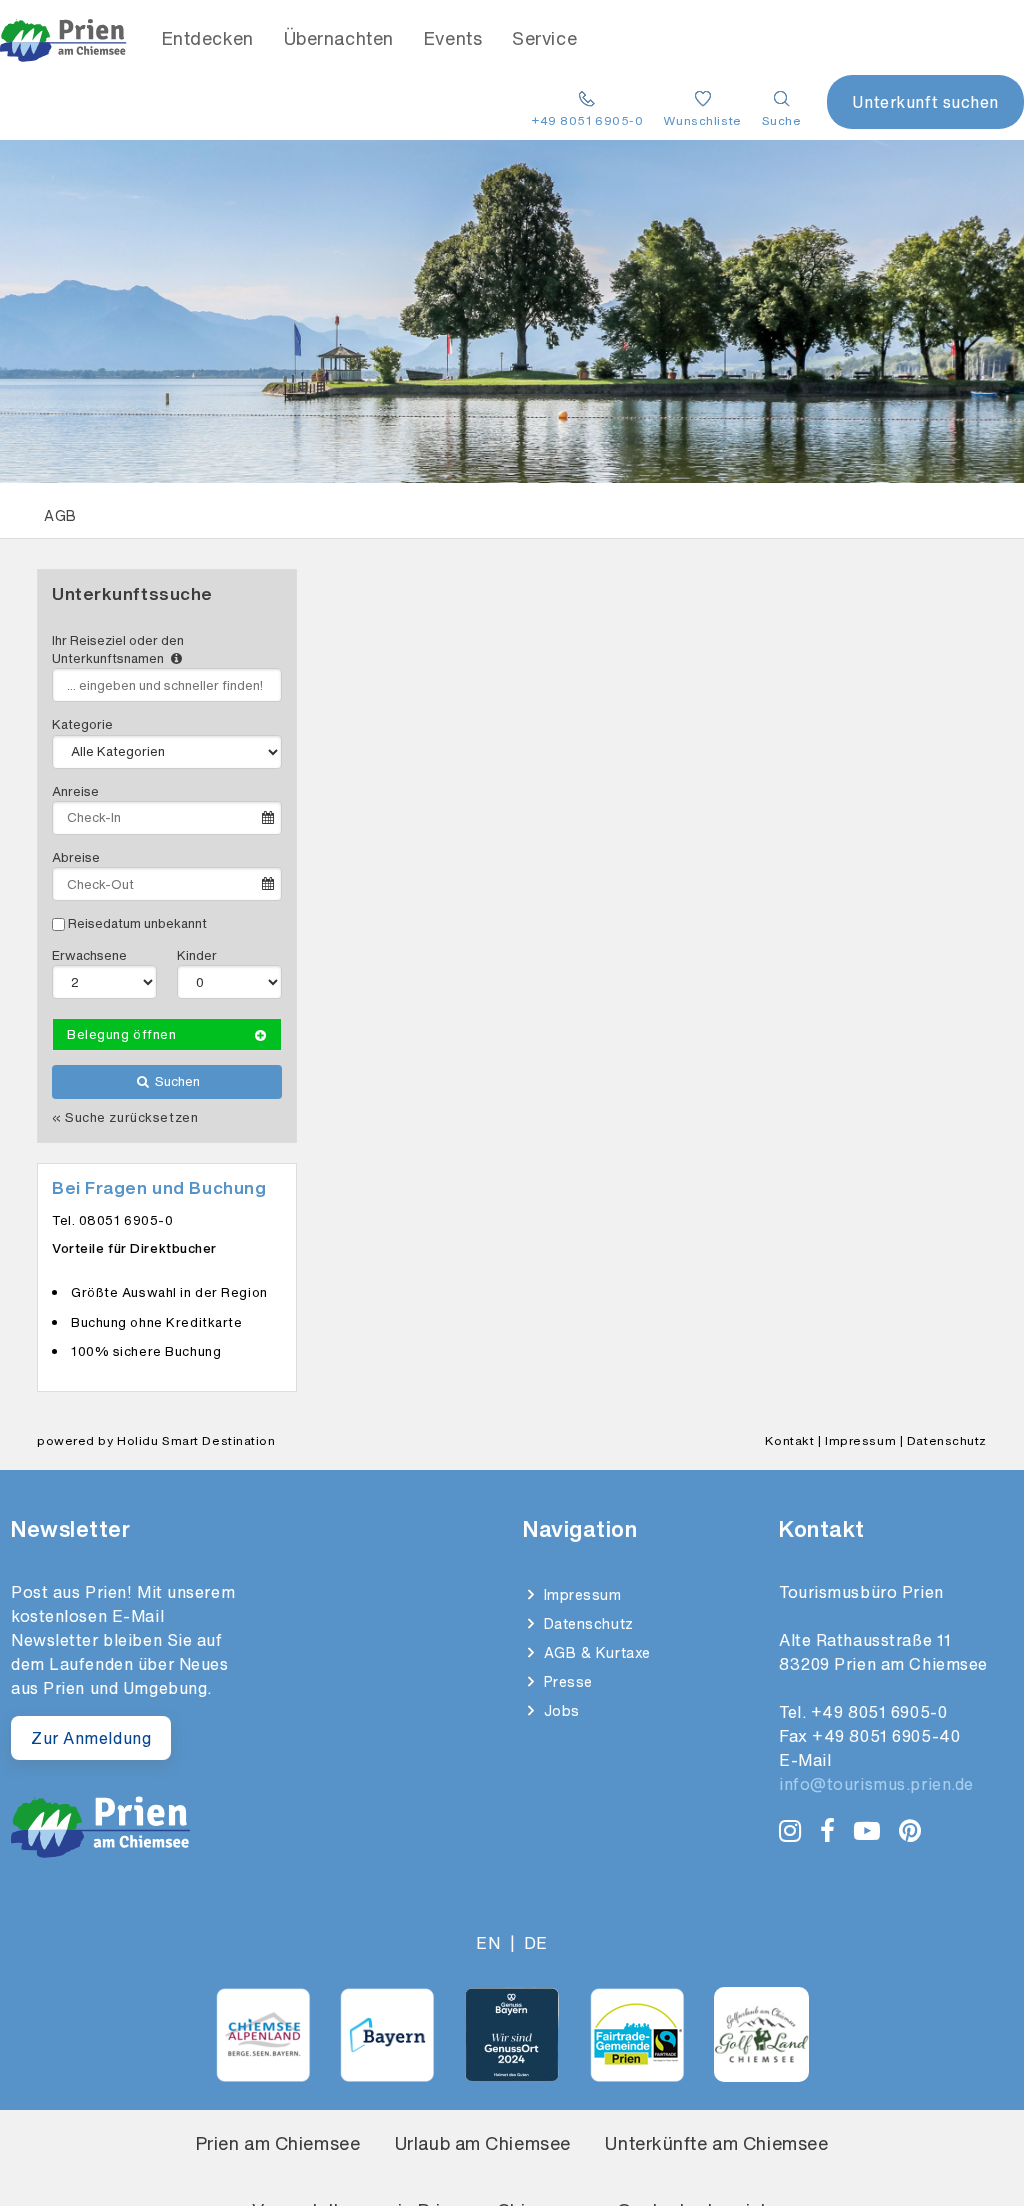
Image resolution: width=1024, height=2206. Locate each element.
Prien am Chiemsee (278, 2143)
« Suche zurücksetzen (125, 1118)
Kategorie (82, 724)
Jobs (559, 1710)
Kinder (197, 955)
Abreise (76, 857)
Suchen (176, 1081)
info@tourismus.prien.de (876, 1784)
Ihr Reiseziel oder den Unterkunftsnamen (118, 649)
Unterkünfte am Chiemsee (716, 2143)
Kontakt (789, 1440)
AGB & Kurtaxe (595, 1652)
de (536, 1943)
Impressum (860, 1440)
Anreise (75, 791)
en (488, 1943)
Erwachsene (89, 955)
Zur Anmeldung (91, 1738)
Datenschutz (947, 1440)
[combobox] (167, 685)
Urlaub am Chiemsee (483, 2143)
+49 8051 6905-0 (879, 1712)
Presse (566, 1681)
